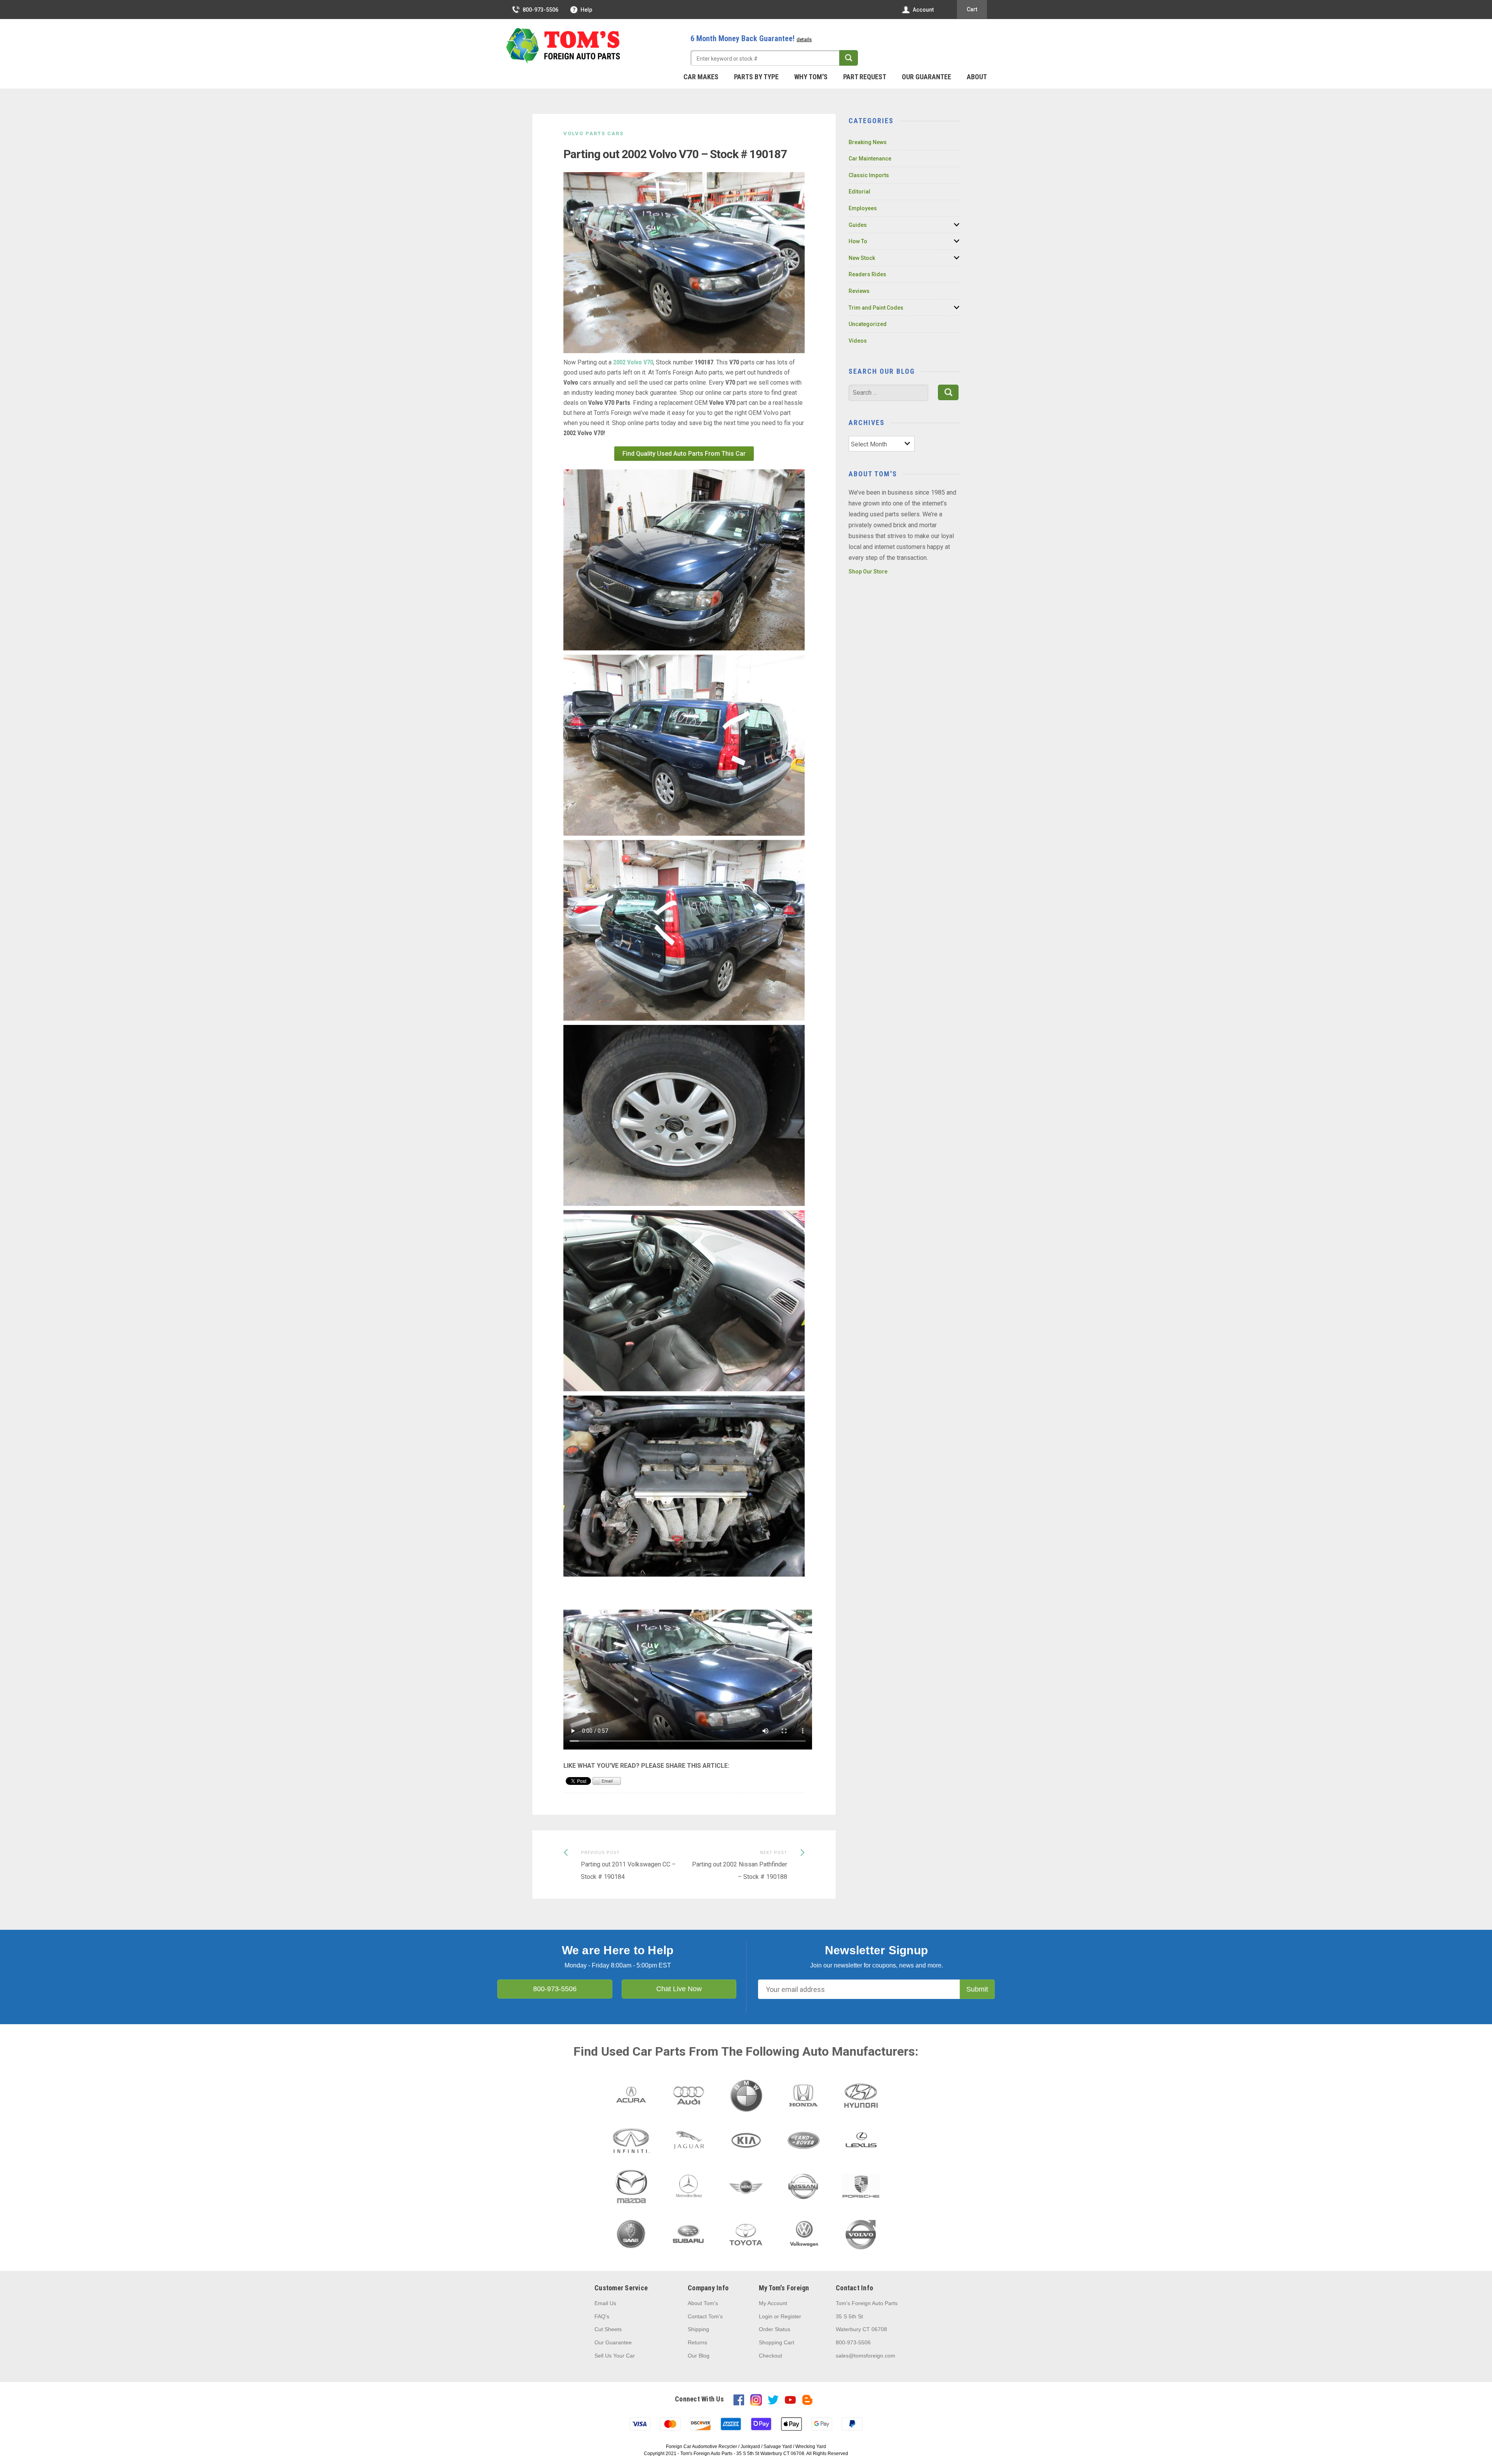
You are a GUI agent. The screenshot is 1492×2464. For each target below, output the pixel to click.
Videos (858, 341)
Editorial (859, 192)
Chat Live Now (679, 1989)
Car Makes (701, 77)
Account (923, 10)
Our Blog (699, 2356)
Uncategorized (868, 324)
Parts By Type (756, 77)
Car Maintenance (870, 159)
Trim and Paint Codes (876, 308)
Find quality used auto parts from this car (684, 454)
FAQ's (602, 2316)
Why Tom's (811, 77)
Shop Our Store (868, 572)
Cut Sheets (608, 2329)
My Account (773, 2303)
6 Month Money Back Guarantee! (751, 38)
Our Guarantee (926, 77)
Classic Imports (869, 175)
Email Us (605, 2303)
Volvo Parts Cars (593, 133)
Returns (697, 2342)
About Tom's (703, 2303)
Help (586, 10)
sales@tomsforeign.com (865, 2356)
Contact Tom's (705, 2316)
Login (766, 2316)
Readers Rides (867, 274)
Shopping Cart (777, 2342)
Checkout (770, 2356)
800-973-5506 (540, 10)
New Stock (862, 258)
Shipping (698, 2329)
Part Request (865, 77)
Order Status (775, 2329)
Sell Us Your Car (615, 2356)
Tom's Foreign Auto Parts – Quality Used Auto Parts (563, 46)
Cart (972, 9)
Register (791, 2316)
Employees (863, 208)
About (977, 77)
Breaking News (868, 142)
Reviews (859, 291)
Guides (858, 225)
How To (858, 241)
